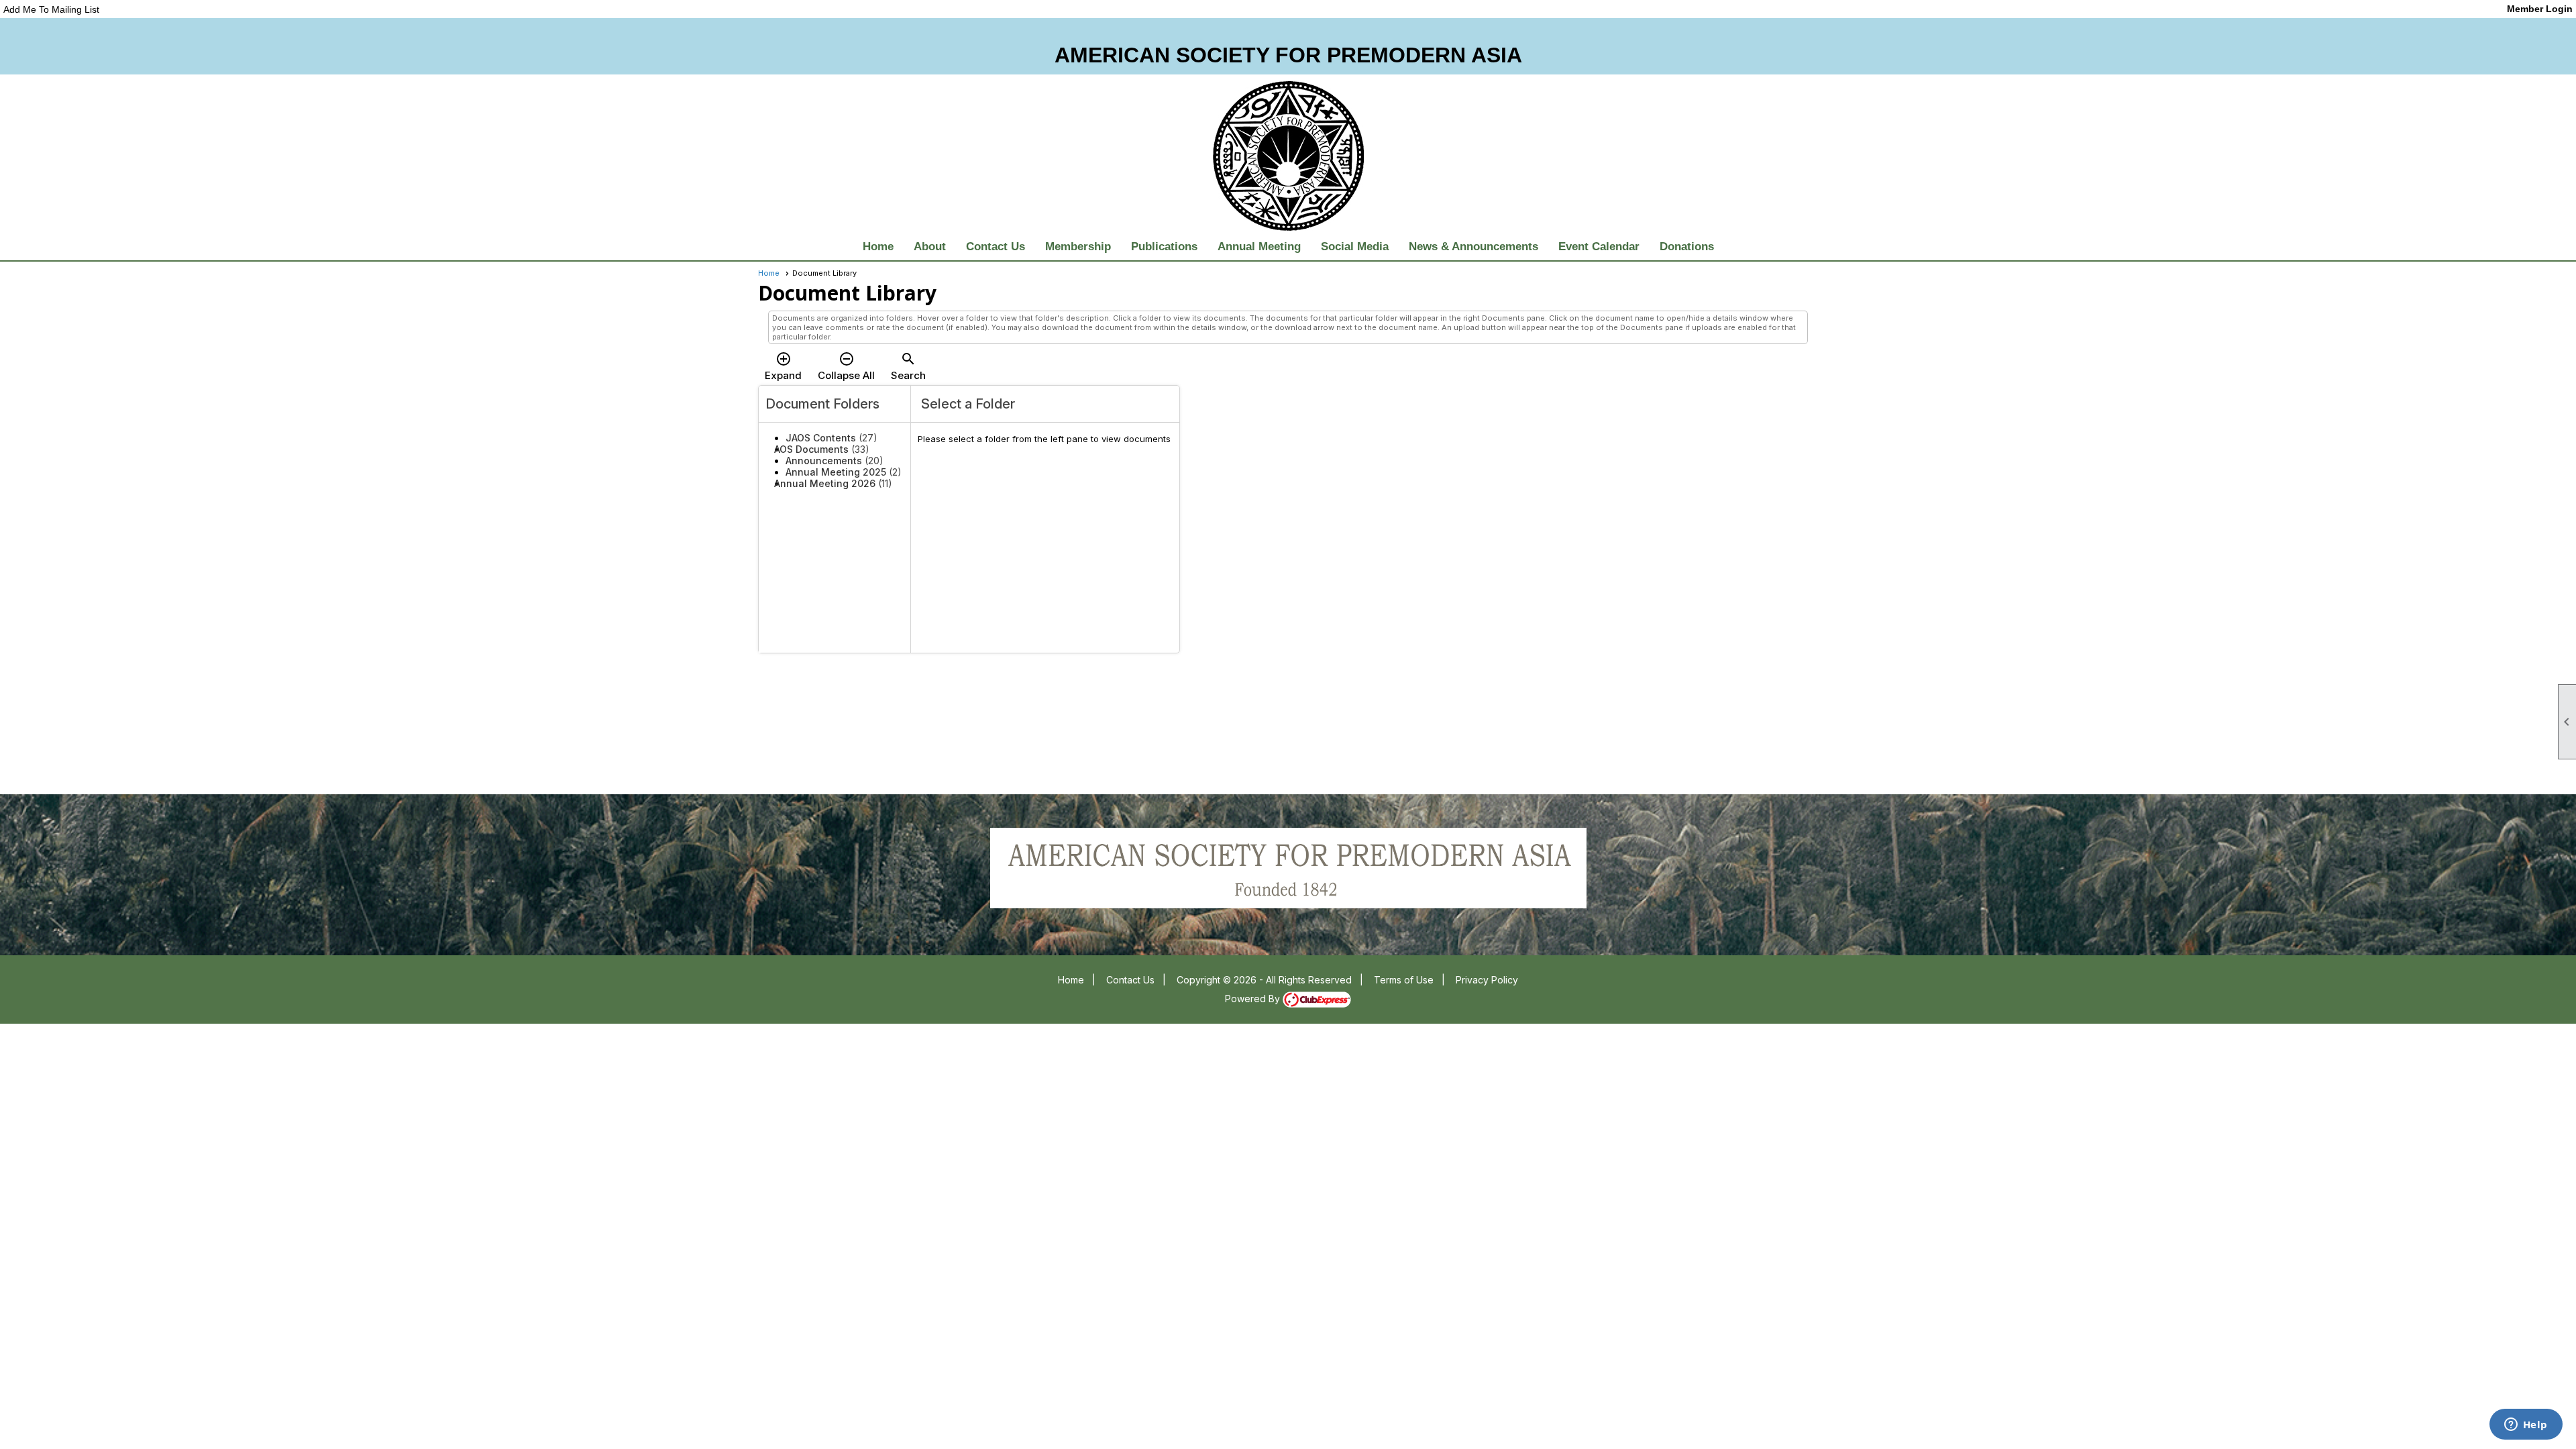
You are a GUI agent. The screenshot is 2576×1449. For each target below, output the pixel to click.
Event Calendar (1599, 247)
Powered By (1254, 999)
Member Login (2540, 9)
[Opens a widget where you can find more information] (2526, 1426)
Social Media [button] (1355, 247)
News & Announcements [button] (1473, 247)
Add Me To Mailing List (51, 9)
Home (878, 247)
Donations (1687, 247)
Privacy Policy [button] (1487, 980)
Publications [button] (1164, 247)
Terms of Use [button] (1404, 980)
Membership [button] (1078, 247)
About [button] (930, 247)
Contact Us (996, 247)
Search (908, 366)
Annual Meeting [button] (1259, 247)
